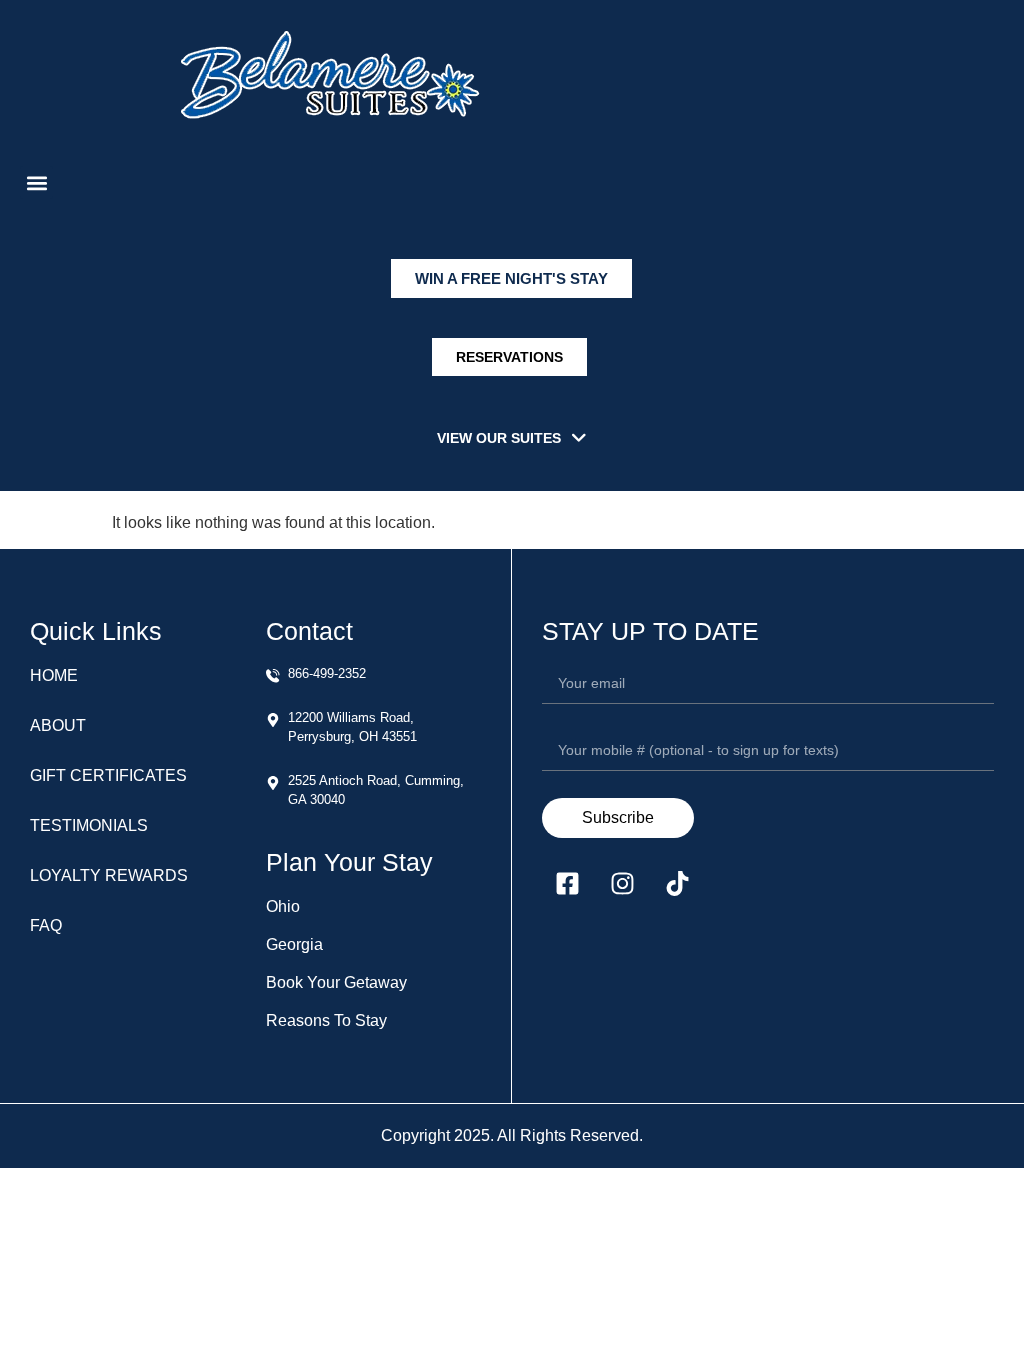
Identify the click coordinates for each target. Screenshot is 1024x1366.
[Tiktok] (677, 883)
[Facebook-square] (567, 883)
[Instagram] (622, 883)
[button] (36, 182)
